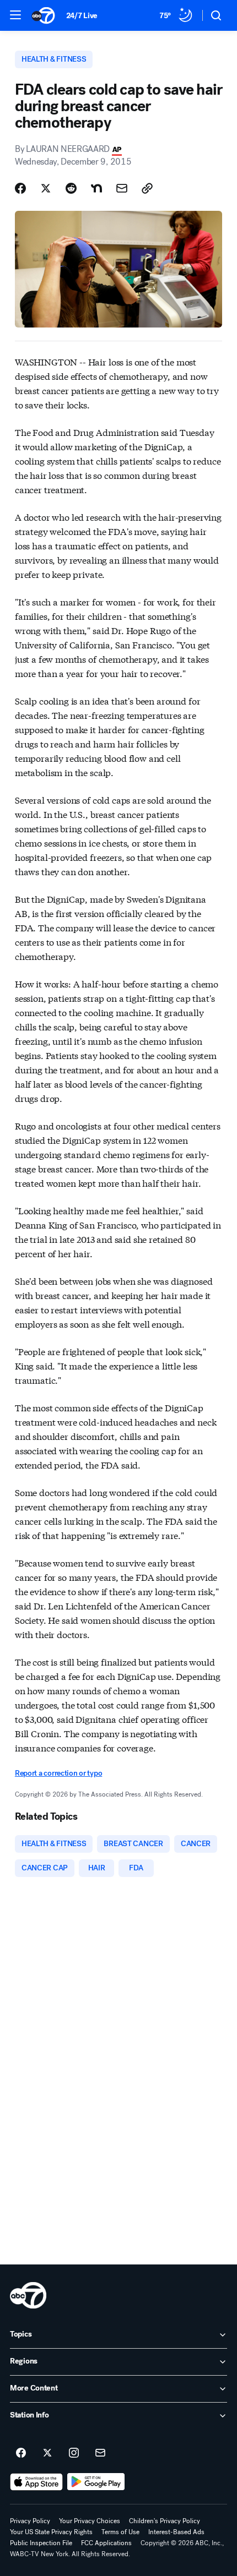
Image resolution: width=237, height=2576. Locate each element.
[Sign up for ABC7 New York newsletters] (100, 2453)
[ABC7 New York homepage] (43, 15)
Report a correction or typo (58, 1773)
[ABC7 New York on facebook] (21, 2453)
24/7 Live (82, 16)
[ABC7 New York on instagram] (74, 2453)
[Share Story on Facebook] (20, 188)
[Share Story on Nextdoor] (96, 188)
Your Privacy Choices (90, 2521)
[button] (15, 15)
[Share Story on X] (46, 188)
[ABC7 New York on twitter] (47, 2453)
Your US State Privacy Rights (51, 2532)
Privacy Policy (30, 2521)
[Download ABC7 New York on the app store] (36, 2482)
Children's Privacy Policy (165, 2521)
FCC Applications (106, 2543)
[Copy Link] (147, 188)
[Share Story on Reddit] (71, 188)
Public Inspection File (41, 2543)
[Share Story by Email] (122, 188)
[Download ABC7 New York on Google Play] (96, 2482)
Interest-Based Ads (176, 2532)
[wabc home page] (28, 2295)
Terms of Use (120, 2532)
